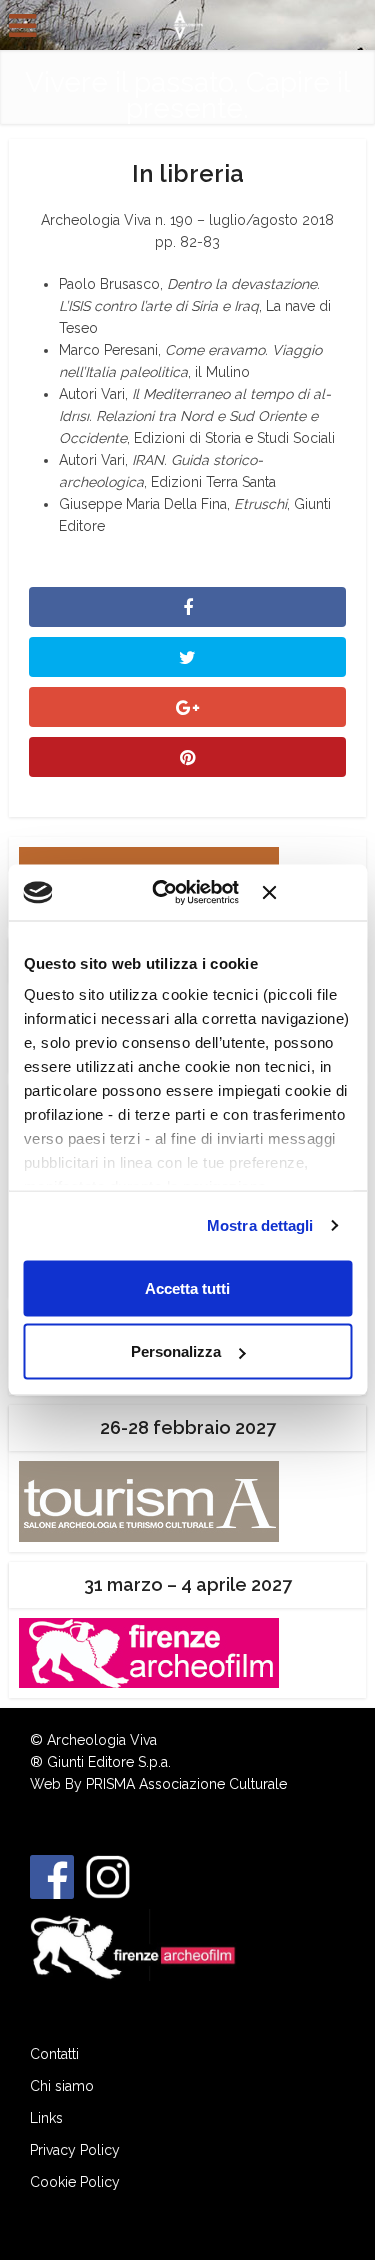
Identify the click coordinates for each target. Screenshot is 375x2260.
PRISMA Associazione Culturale (186, 1784)
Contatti (54, 2054)
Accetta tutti (187, 1287)
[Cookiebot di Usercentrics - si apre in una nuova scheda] (172, 893)
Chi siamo (62, 2086)
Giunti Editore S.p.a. (109, 1762)
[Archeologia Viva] (187, 23)
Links (46, 2118)
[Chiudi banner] (307, 892)
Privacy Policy (75, 2150)
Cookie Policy (75, 2182)
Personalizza (176, 1351)
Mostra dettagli (260, 1225)
